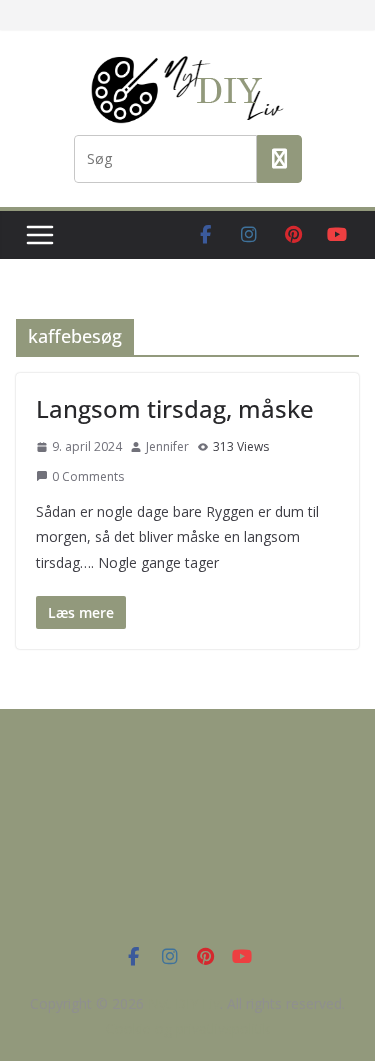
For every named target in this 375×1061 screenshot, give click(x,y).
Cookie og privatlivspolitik (188, 1028)
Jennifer (167, 446)
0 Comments (88, 476)
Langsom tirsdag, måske (175, 408)
